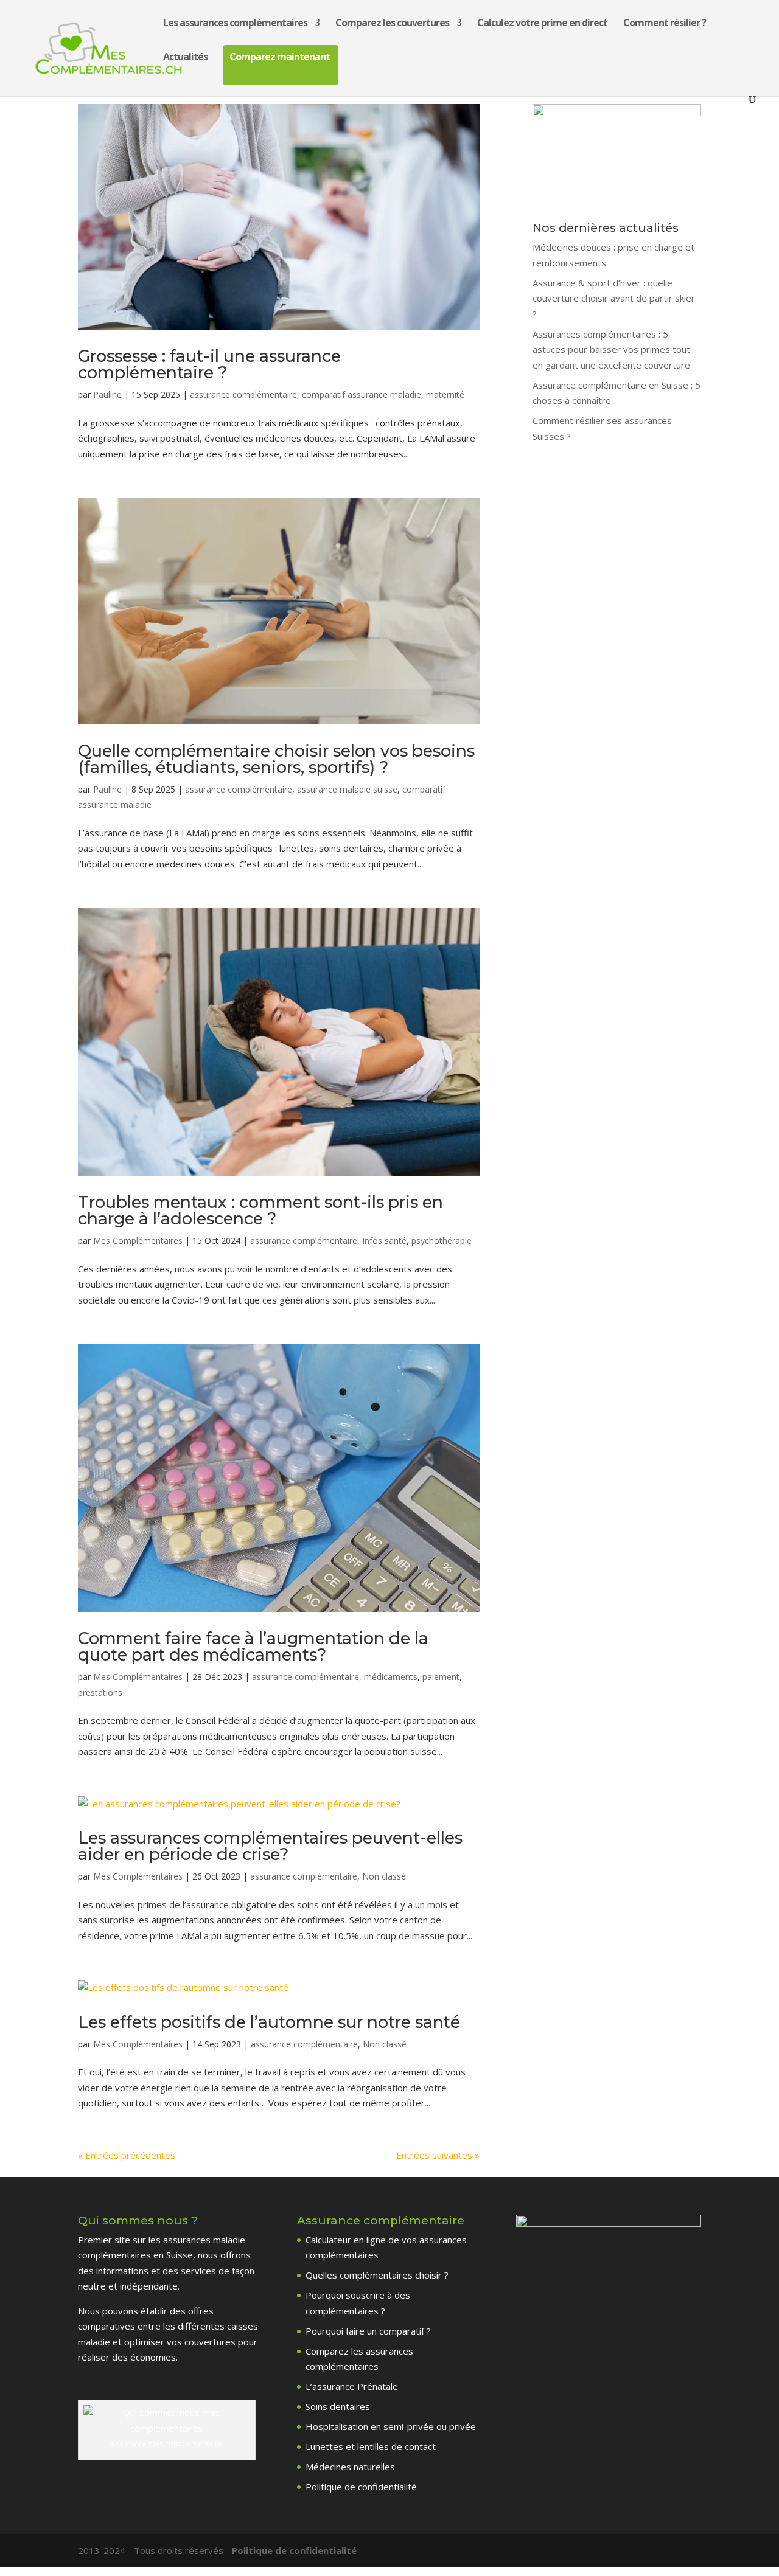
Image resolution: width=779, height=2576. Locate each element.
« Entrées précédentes (127, 2155)
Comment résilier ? (665, 24)
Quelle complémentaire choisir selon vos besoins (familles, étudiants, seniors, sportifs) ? (276, 759)
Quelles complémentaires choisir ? (377, 2275)
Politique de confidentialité (361, 2487)
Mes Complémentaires (138, 1241)
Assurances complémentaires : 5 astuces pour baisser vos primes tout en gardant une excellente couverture (611, 349)
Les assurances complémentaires (235, 24)
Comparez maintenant (280, 58)
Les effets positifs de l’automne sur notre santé (269, 2022)
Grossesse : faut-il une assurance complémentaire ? (209, 364)
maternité (445, 394)
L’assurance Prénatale (352, 2386)
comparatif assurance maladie (362, 394)
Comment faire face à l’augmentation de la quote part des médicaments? (253, 1647)
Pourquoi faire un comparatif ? (368, 2331)
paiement (441, 1677)
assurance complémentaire (243, 394)
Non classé (384, 1876)
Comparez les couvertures (392, 24)
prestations (100, 1692)
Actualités (185, 58)
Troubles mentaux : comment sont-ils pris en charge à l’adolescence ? (260, 1210)
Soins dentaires (338, 2406)
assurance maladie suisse (347, 789)
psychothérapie (442, 1241)
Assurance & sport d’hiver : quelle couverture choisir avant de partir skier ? (614, 298)
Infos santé (384, 1241)
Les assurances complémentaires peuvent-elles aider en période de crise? (270, 1846)
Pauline (107, 394)
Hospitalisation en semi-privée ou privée (391, 2426)
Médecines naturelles (350, 2467)
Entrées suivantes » (438, 2155)
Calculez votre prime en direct (542, 24)
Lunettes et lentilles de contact (371, 2446)
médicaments (391, 1677)
